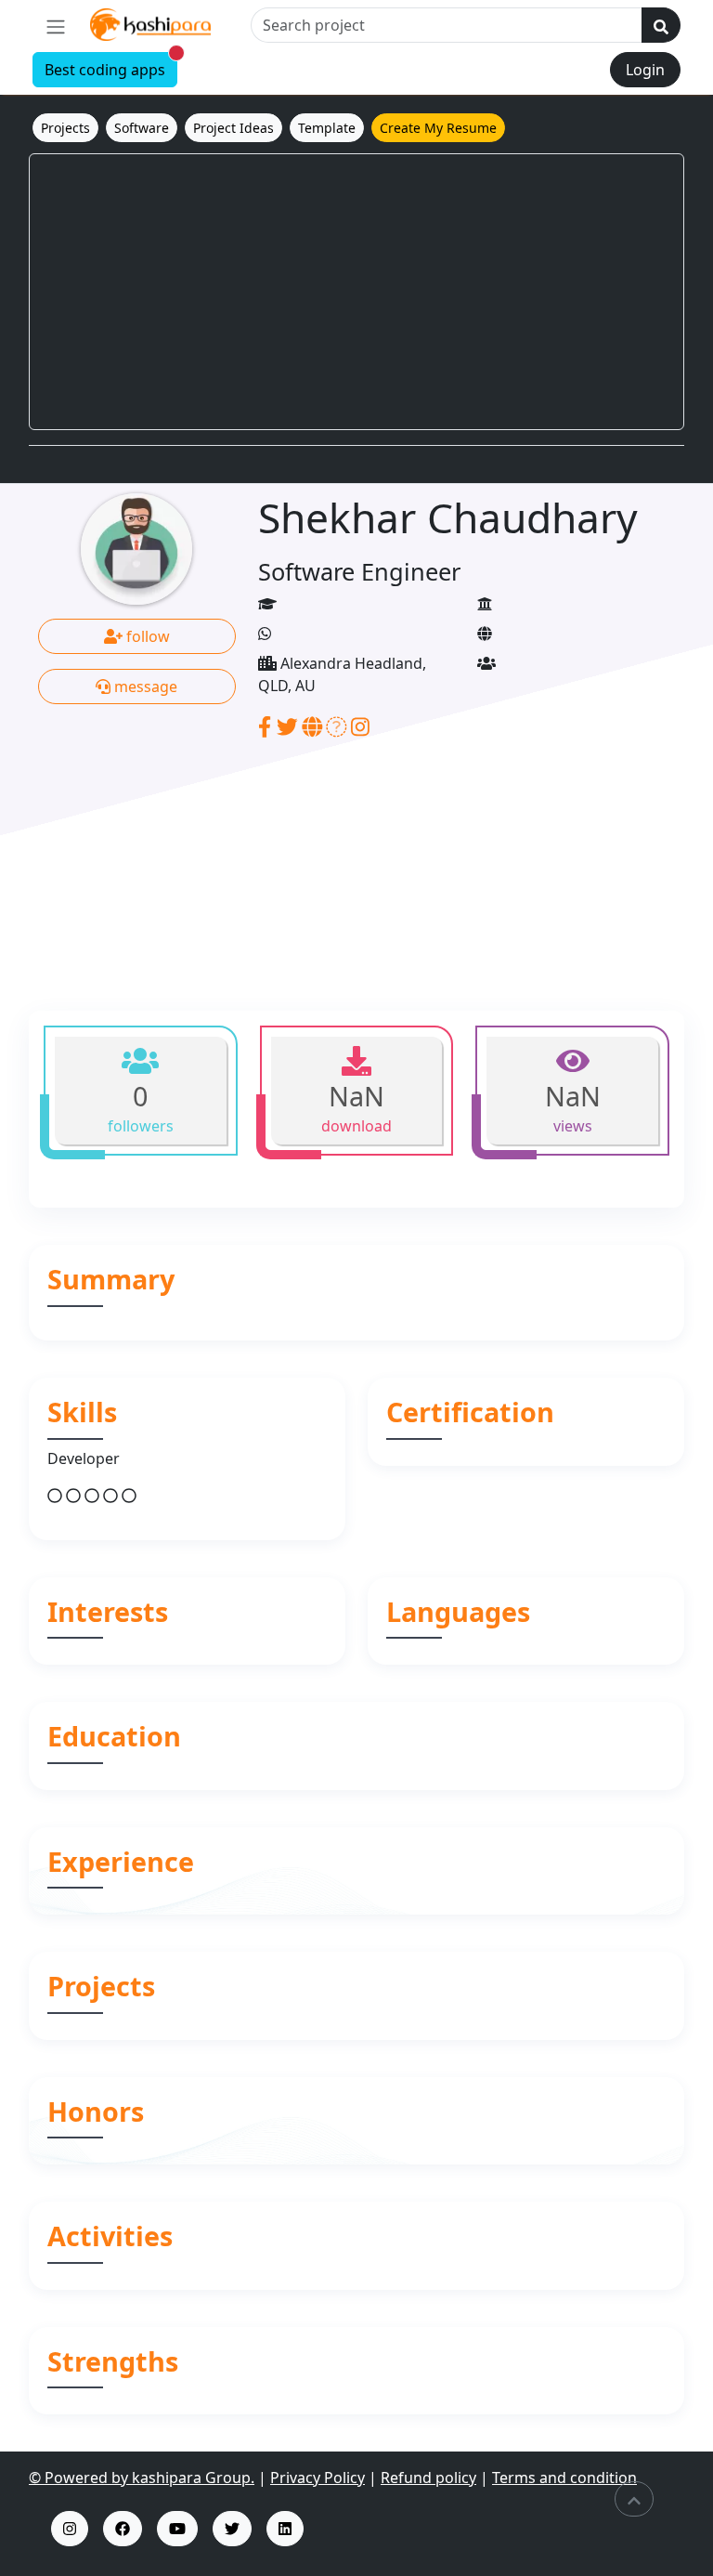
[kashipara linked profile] (285, 2529)
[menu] (56, 26)
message (144, 686)
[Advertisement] (356, 292)
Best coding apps (111, 66)
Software (142, 128)
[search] (661, 25)
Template (327, 128)
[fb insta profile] (123, 2529)
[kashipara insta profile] (70, 2529)
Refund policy (428, 2478)
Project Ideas (233, 128)
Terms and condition (564, 2478)
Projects (65, 128)
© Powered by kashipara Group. (142, 2478)
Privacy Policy (318, 2478)
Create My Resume (438, 128)
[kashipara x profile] (232, 2529)
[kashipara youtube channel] (177, 2529)
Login (645, 70)
